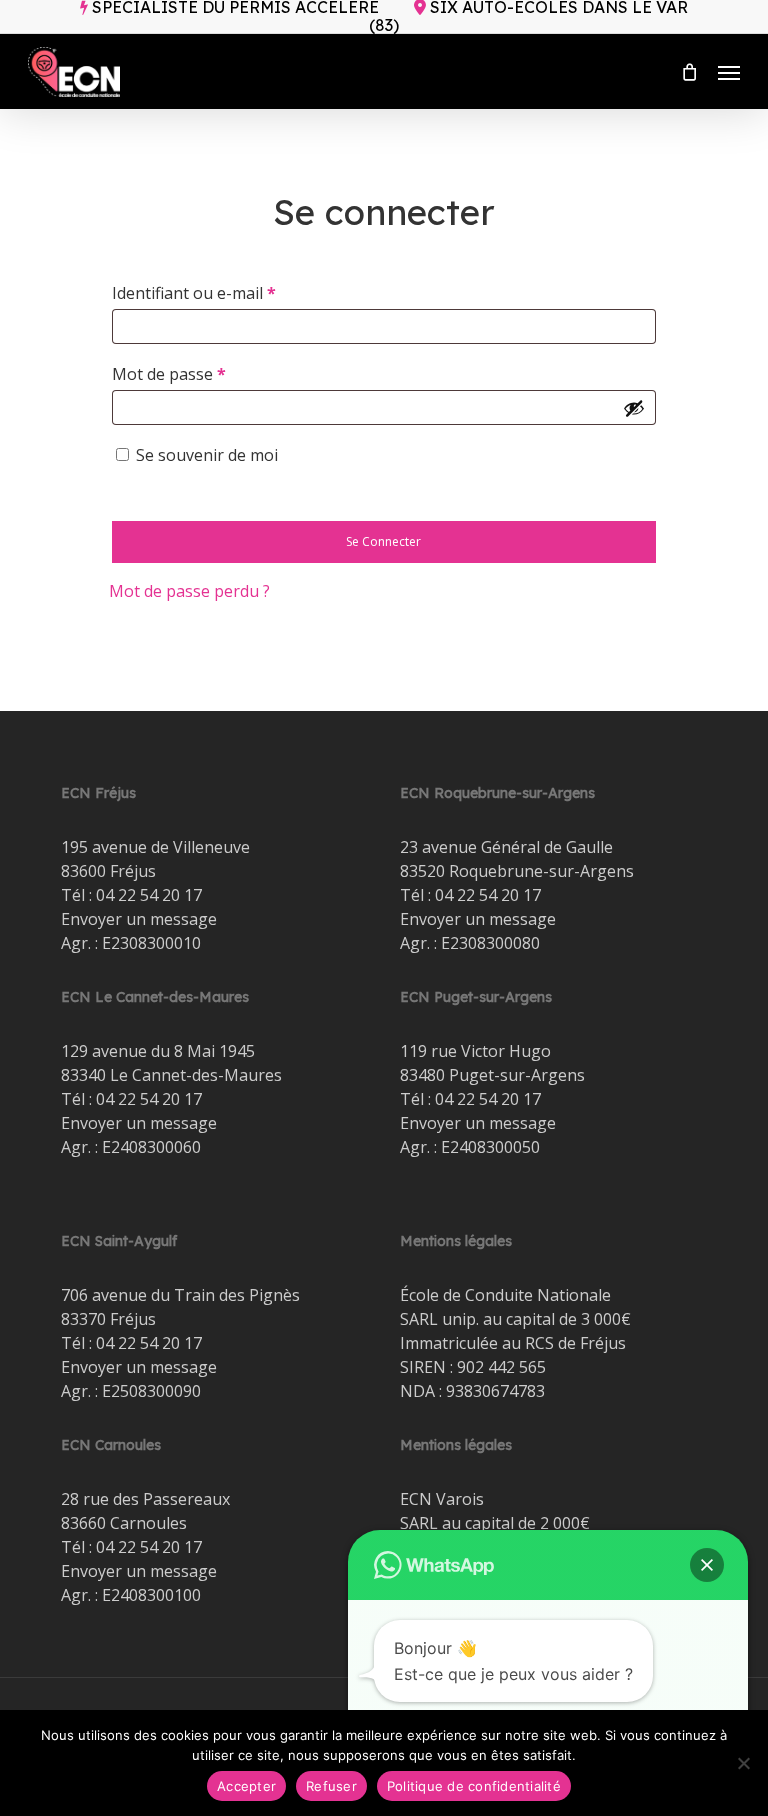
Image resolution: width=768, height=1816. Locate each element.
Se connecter (383, 541)
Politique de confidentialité (474, 1786)
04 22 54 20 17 (149, 895)
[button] (729, 72)
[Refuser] (743, 1763)
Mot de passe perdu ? (189, 591)
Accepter (246, 1786)
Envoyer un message (139, 919)
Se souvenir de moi (207, 455)
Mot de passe (211, 373)
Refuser (331, 1786)
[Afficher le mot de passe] (634, 408)
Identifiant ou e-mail (236, 292)
